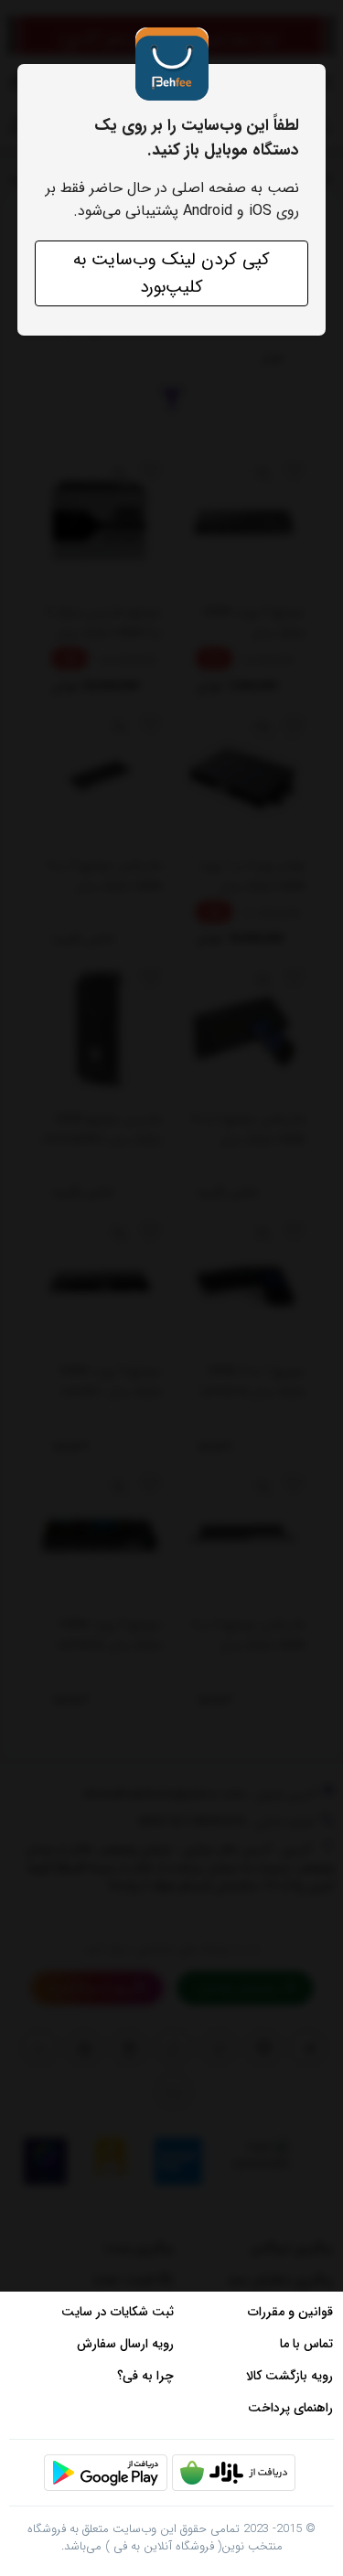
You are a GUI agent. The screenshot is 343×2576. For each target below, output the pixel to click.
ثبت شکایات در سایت (118, 2312)
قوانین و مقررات (290, 2312)
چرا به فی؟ (145, 2376)
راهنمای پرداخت (290, 2408)
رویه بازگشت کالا (289, 2376)
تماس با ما (306, 2344)
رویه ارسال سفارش (125, 2344)
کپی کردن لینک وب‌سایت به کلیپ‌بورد (171, 273)
